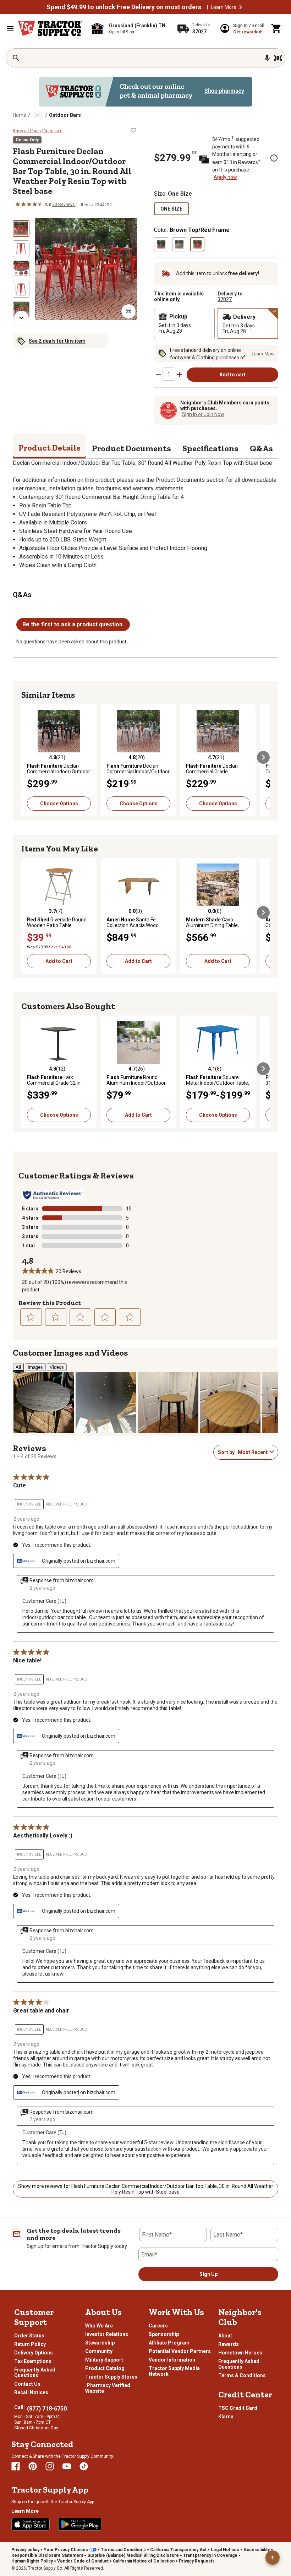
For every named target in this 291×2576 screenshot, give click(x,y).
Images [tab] (35, 1367)
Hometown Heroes (240, 2353)
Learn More (224, 7)
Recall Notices (31, 2392)
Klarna (226, 2417)
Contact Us (27, 2384)
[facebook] (16, 2466)
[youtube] (67, 2466)
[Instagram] (50, 2466)
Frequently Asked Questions (35, 2373)
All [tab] (18, 1367)
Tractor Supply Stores (111, 2377)
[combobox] (252, 1452)
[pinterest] (33, 2466)
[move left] (28, 757)
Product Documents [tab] (131, 448)
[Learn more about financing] (274, 158)
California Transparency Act (178, 2550)
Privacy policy (25, 2550)
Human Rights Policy (32, 2561)
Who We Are (99, 2326)
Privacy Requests (197, 2561)
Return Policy (30, 2344)
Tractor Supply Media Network (174, 2371)
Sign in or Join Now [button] (203, 414)
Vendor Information (172, 2360)
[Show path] (38, 115)
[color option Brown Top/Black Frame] (161, 244)
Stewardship (100, 2343)
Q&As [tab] (261, 448)
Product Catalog (105, 2368)
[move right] (263, 757)
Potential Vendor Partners (180, 2351)
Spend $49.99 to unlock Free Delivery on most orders (124, 7)
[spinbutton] (169, 374)
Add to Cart (59, 961)
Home (20, 115)
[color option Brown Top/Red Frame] (197, 244)
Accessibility (257, 2550)
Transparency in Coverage (210, 2555)
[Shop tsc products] (145, 92)
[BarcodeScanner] (278, 58)
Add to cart (232, 375)
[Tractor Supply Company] (50, 28)
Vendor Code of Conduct (83, 2561)
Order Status (29, 2336)
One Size (171, 209)
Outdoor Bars (65, 115)
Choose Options (59, 804)
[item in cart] (276, 28)
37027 (225, 299)
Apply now (225, 177)
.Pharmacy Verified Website (108, 2388)
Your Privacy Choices (66, 2550)
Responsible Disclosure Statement (47, 2555)
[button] (241, 7)
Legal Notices (225, 2550)
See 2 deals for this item (57, 341)
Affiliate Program (169, 2343)
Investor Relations (107, 2334)
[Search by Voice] (267, 58)
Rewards (229, 2344)
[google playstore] (80, 2524)
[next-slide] (21, 318)
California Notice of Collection (144, 2561)
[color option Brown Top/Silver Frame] (179, 244)
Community (99, 2351)
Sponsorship (164, 2334)
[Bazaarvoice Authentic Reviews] (53, 1195)
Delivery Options (34, 2353)
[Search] (16, 58)
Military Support (104, 2360)
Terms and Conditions (123, 2550)
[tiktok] (84, 2466)
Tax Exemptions (33, 2361)
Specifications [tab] (210, 448)
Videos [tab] (57, 1367)
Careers (158, 2326)
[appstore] (31, 2524)
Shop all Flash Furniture (38, 131)
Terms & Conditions (242, 2375)
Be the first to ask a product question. (73, 624)
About (225, 2336)
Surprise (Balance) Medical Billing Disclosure (133, 2555)
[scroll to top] (273, 2558)
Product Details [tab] (50, 448)
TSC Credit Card (238, 2408)
